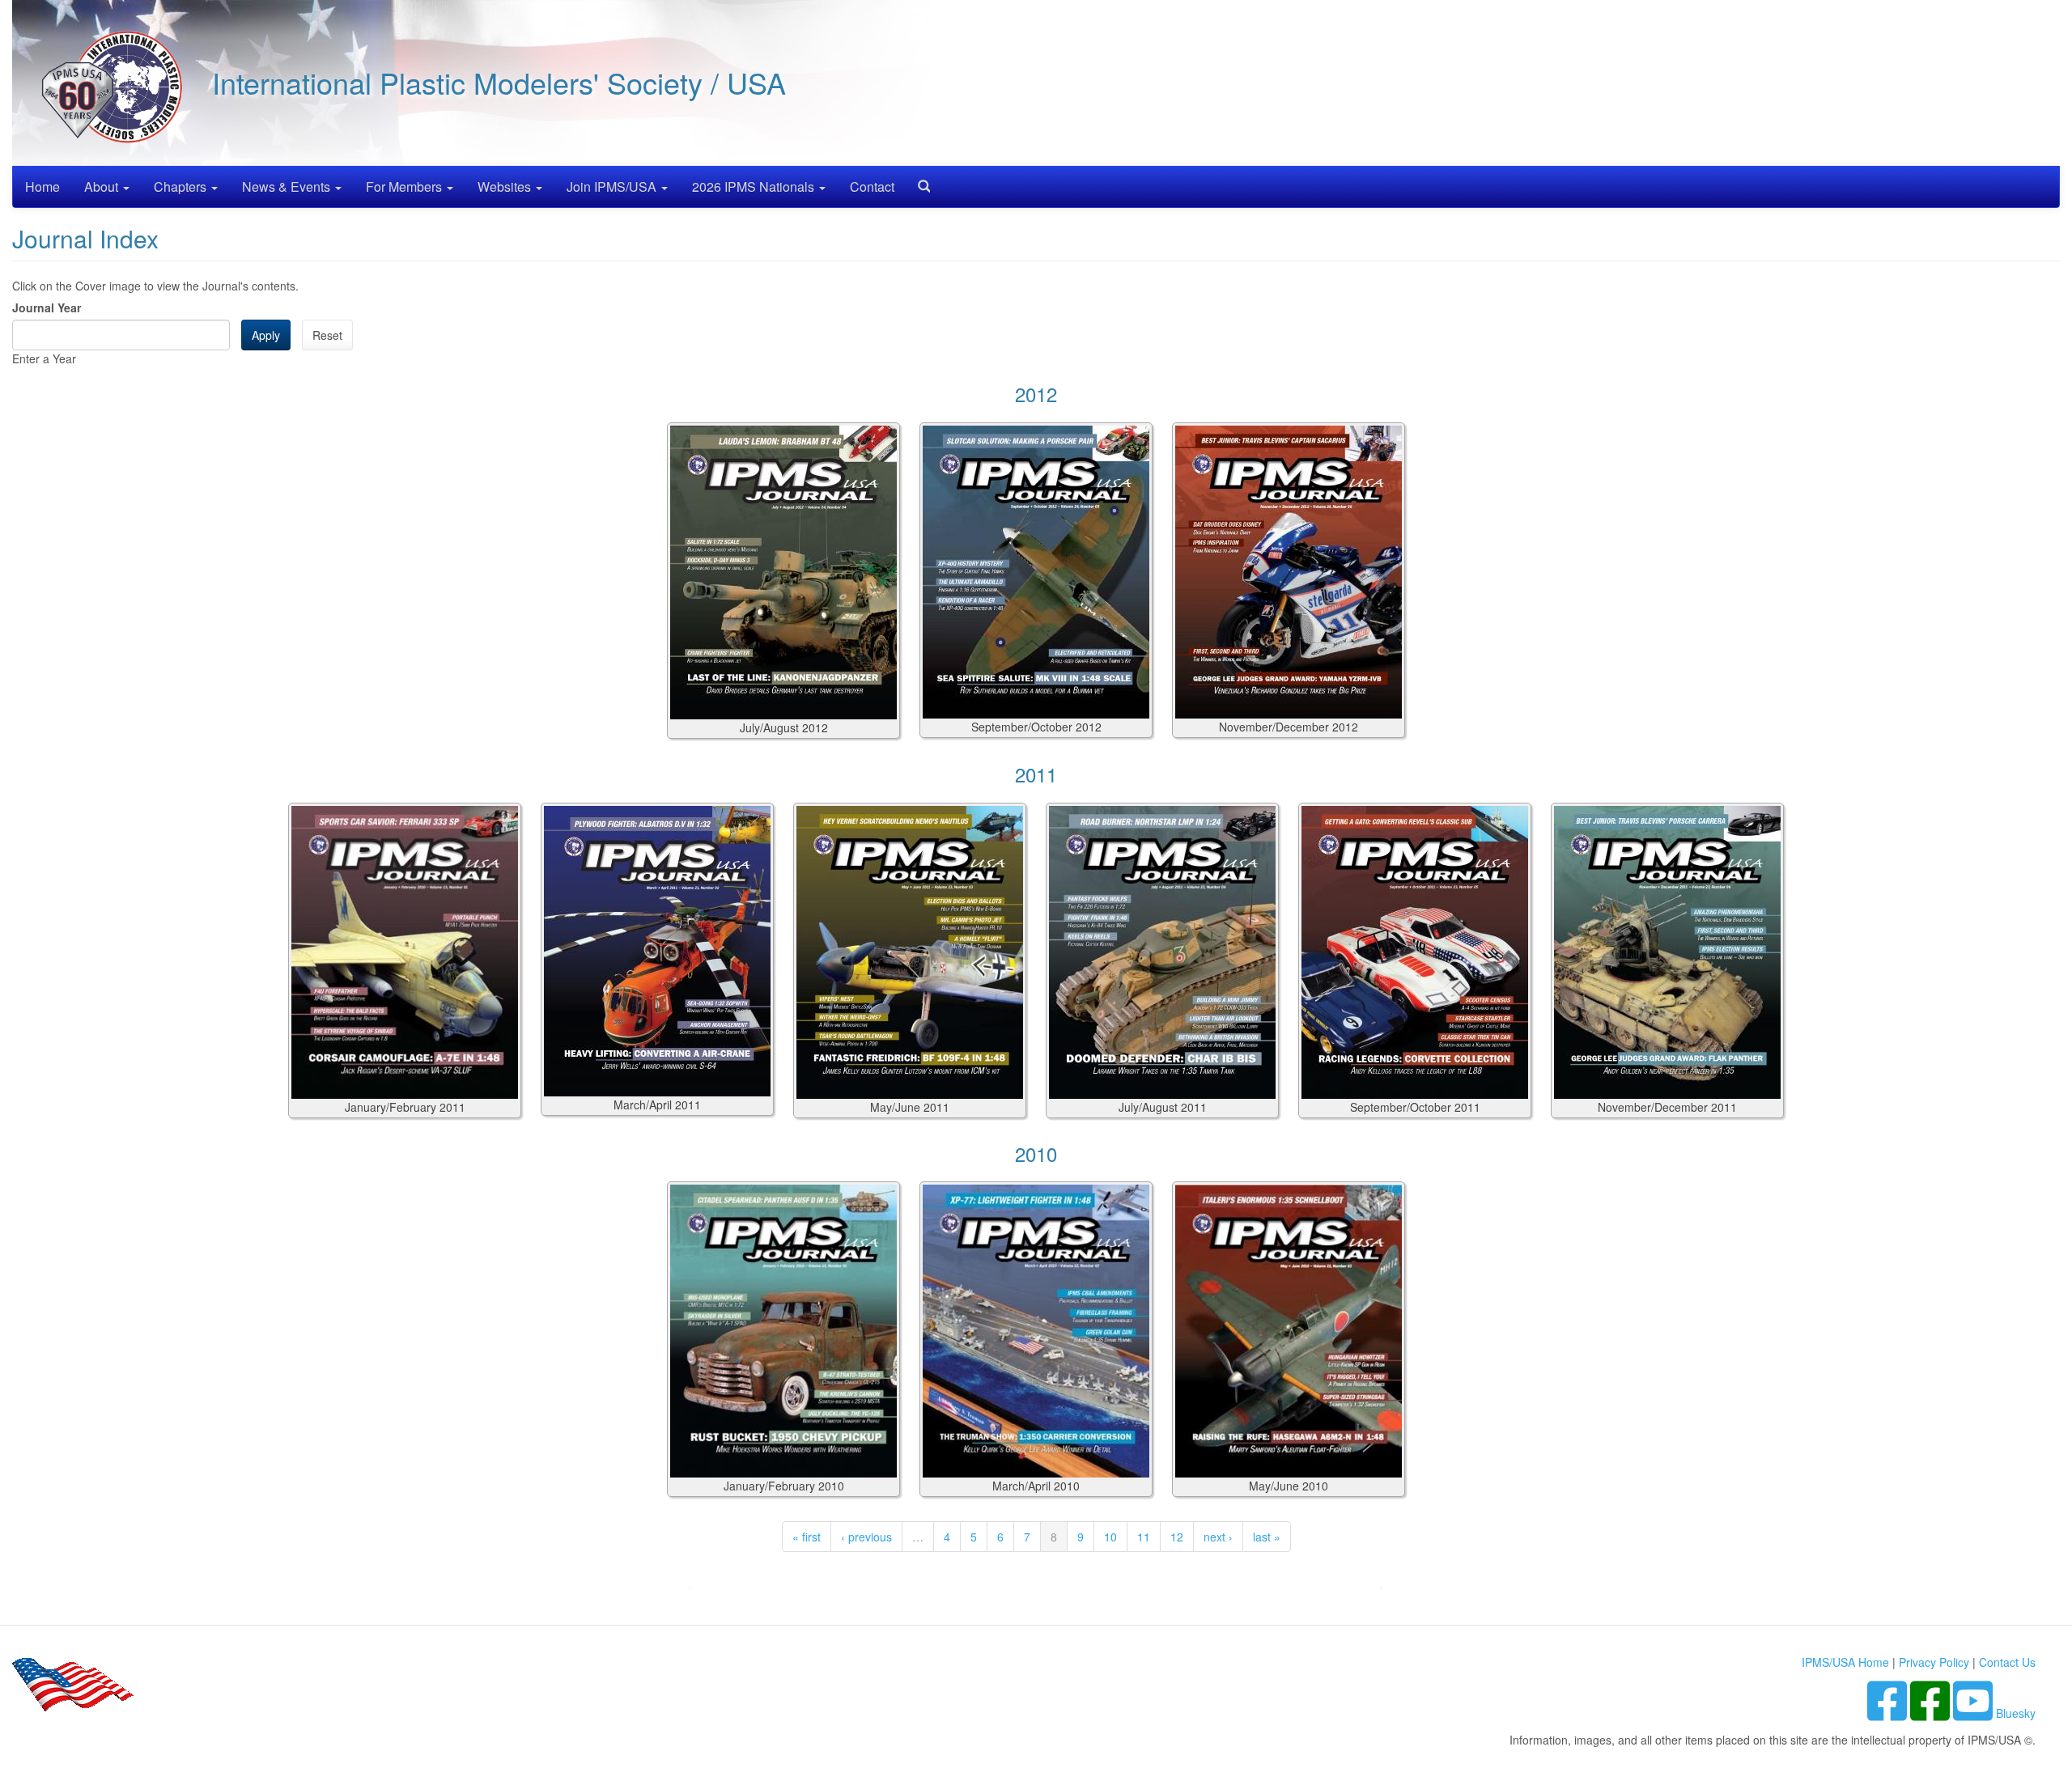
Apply (266, 335)
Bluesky (2016, 1713)
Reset (327, 335)
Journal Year (47, 307)
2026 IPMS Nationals (755, 187)
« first (807, 1537)
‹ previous (866, 1537)
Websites (506, 187)
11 (1144, 1537)
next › (1218, 1537)
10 (1110, 1537)
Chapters (182, 187)
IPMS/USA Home (1845, 1662)
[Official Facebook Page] (1932, 1713)
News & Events (288, 187)
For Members (405, 187)
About (103, 187)
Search (918, 181)
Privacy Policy (1934, 1662)
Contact (872, 187)
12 (1177, 1537)
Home (42, 187)
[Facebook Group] (1889, 1713)
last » (1267, 1537)
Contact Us (2007, 1662)
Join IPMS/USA (613, 187)
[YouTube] (1974, 1713)
